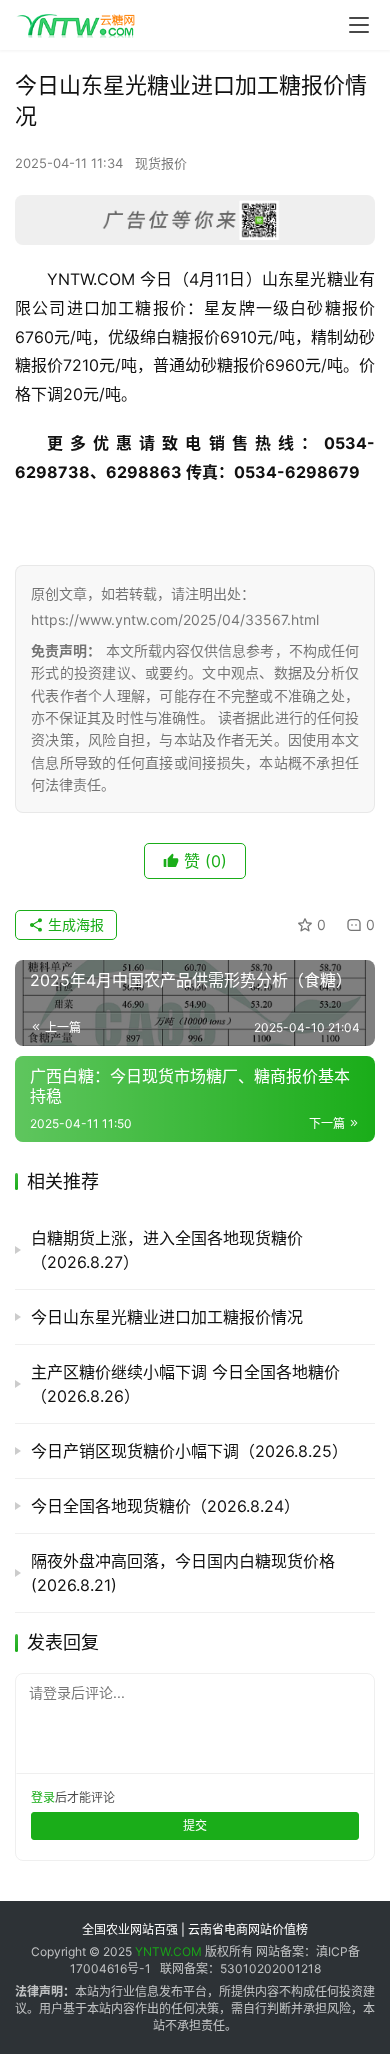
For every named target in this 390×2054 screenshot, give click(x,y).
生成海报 (74, 924)
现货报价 (161, 163)
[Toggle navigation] (359, 25)
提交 (195, 1825)
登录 (43, 1797)
